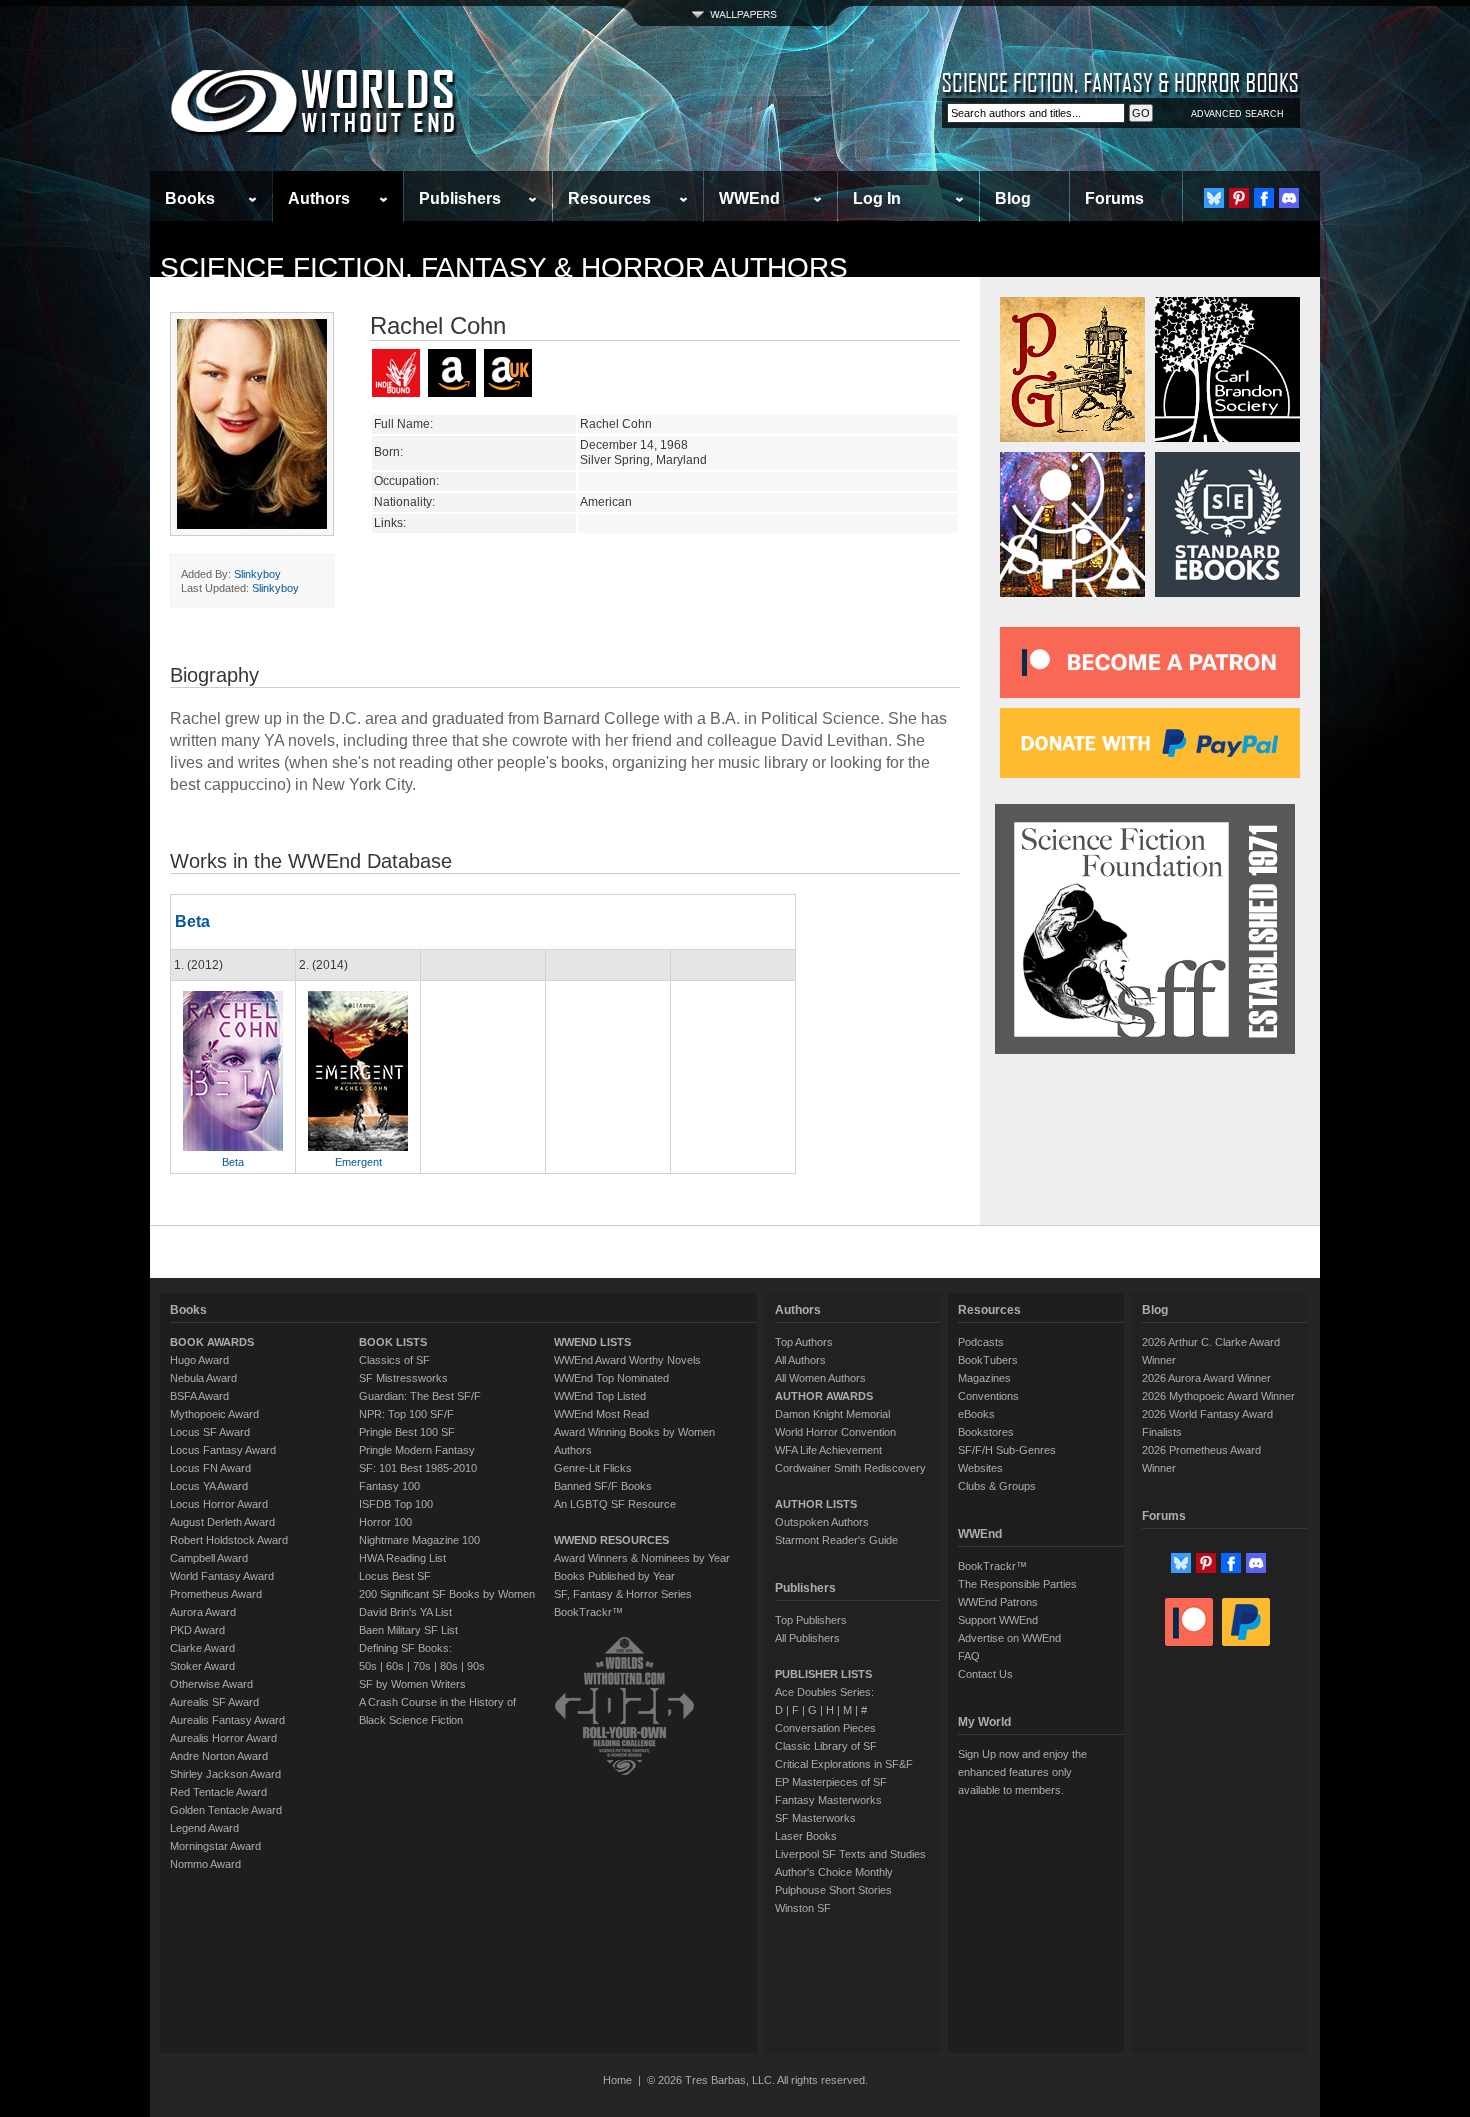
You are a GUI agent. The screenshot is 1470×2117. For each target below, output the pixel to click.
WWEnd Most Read (601, 1414)
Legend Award (204, 1828)
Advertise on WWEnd (1009, 1638)
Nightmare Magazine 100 (419, 1540)
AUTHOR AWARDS (824, 1396)
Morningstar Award (215, 1846)
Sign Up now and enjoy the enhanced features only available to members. (1022, 1772)
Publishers (460, 198)
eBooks (976, 1414)
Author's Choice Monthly (834, 1872)
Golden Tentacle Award (226, 1810)
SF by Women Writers (412, 1684)
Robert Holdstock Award (229, 1540)
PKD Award (197, 1630)
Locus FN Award (210, 1468)
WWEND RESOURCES (611, 1540)
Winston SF (803, 1908)
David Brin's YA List (405, 1612)
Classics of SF (394, 1360)
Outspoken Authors (822, 1522)
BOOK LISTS (393, 1342)
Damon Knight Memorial (832, 1414)
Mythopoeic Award (214, 1414)
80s (449, 1666)
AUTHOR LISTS (816, 1504)
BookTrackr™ (588, 1612)
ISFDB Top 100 (396, 1504)
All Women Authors (820, 1378)
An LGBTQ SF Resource (615, 1504)
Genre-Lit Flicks (593, 1468)
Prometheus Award (216, 1594)
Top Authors (804, 1342)
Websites (980, 1468)
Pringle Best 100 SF (407, 1432)
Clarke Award (202, 1648)
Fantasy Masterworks (828, 1800)
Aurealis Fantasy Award (227, 1720)
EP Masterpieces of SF (831, 1782)
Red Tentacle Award (218, 1792)
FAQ (969, 1656)
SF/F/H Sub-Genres (1007, 1450)
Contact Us (985, 1674)
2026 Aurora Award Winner (1206, 1378)
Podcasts (981, 1342)
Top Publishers (811, 1620)
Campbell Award (209, 1558)
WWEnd (749, 198)
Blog (1013, 198)
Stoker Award (202, 1666)
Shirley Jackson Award (225, 1774)
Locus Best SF (395, 1576)
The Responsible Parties (1017, 1584)
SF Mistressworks (403, 1378)
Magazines (984, 1378)
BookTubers (988, 1360)
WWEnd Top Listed (600, 1396)
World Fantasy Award (222, 1576)
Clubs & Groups (997, 1486)
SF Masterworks (815, 1818)
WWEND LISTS (592, 1342)
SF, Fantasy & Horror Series (623, 1594)
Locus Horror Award (219, 1504)
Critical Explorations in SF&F (844, 1764)
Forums (1114, 198)
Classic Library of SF (826, 1746)
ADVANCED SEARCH (1237, 114)
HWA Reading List (402, 1558)
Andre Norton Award (219, 1756)
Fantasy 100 (389, 1486)
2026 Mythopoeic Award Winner (1218, 1396)
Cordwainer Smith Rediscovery (850, 1468)
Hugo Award (199, 1360)
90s (476, 1666)
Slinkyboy (257, 574)
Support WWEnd (998, 1620)
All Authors (800, 1360)
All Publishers (807, 1638)
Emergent (358, 1162)
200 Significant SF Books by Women (447, 1594)
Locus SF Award (210, 1432)
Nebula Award (203, 1378)
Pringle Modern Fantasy (417, 1450)
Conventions (988, 1396)
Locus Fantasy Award (223, 1450)
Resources (609, 198)
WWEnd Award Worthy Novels (627, 1360)
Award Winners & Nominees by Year (642, 1558)
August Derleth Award (222, 1522)
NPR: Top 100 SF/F (406, 1414)
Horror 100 (385, 1522)
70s (422, 1666)
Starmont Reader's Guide (836, 1540)
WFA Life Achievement (828, 1450)
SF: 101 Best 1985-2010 (418, 1468)
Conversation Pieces (825, 1728)
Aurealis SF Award (214, 1702)
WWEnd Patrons (998, 1602)
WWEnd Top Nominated (611, 1378)
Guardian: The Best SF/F (420, 1396)
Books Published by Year (614, 1576)
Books (190, 198)
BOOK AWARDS (212, 1342)
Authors (319, 198)
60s (395, 1666)
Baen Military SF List (408, 1630)
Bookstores (986, 1432)
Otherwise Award (211, 1684)
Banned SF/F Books (603, 1486)
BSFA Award (199, 1396)
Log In (877, 198)
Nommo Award (205, 1864)
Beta (192, 921)
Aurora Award (203, 1612)
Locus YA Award (209, 1486)
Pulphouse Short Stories (833, 1890)
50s (368, 1666)
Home (617, 2080)
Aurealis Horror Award (223, 1738)
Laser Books (806, 1836)
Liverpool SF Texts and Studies (850, 1854)
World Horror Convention (835, 1432)
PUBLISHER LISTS (823, 1674)
